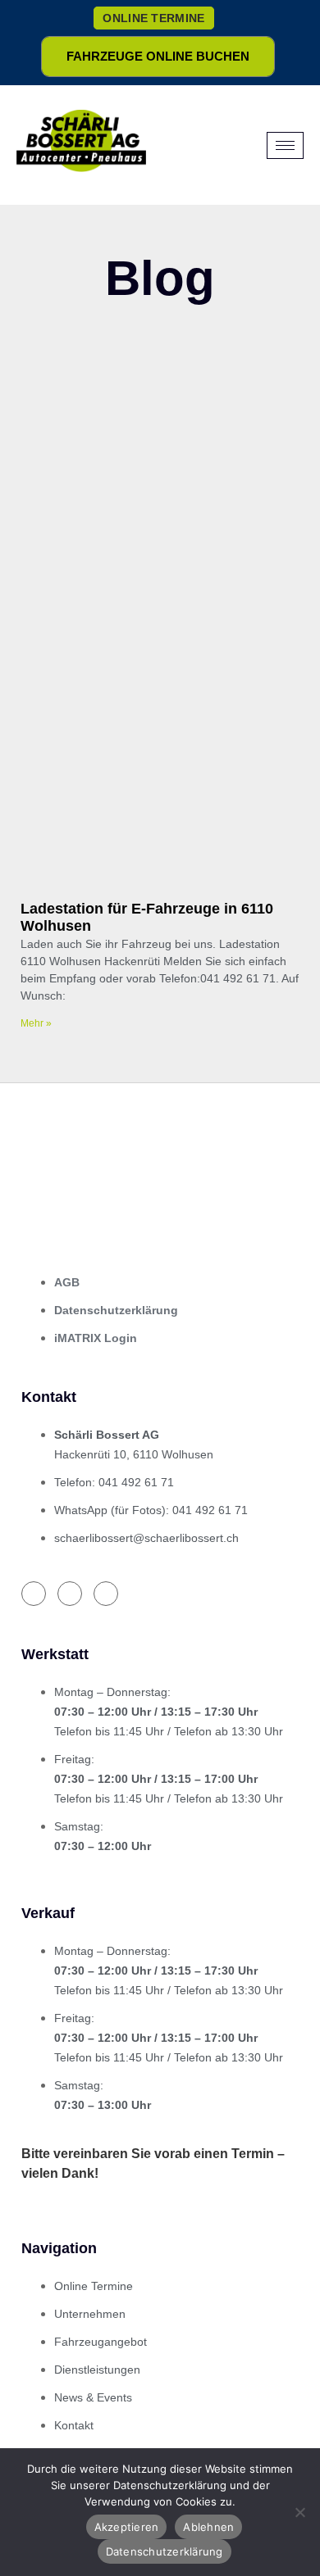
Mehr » (36, 1023)
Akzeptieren (127, 2527)
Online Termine (153, 18)
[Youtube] (106, 1594)
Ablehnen (208, 2527)
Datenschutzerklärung (165, 2551)
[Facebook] (34, 1594)
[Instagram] (70, 1594)
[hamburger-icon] (285, 145)
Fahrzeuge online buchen (158, 56)
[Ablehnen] (299, 2512)
